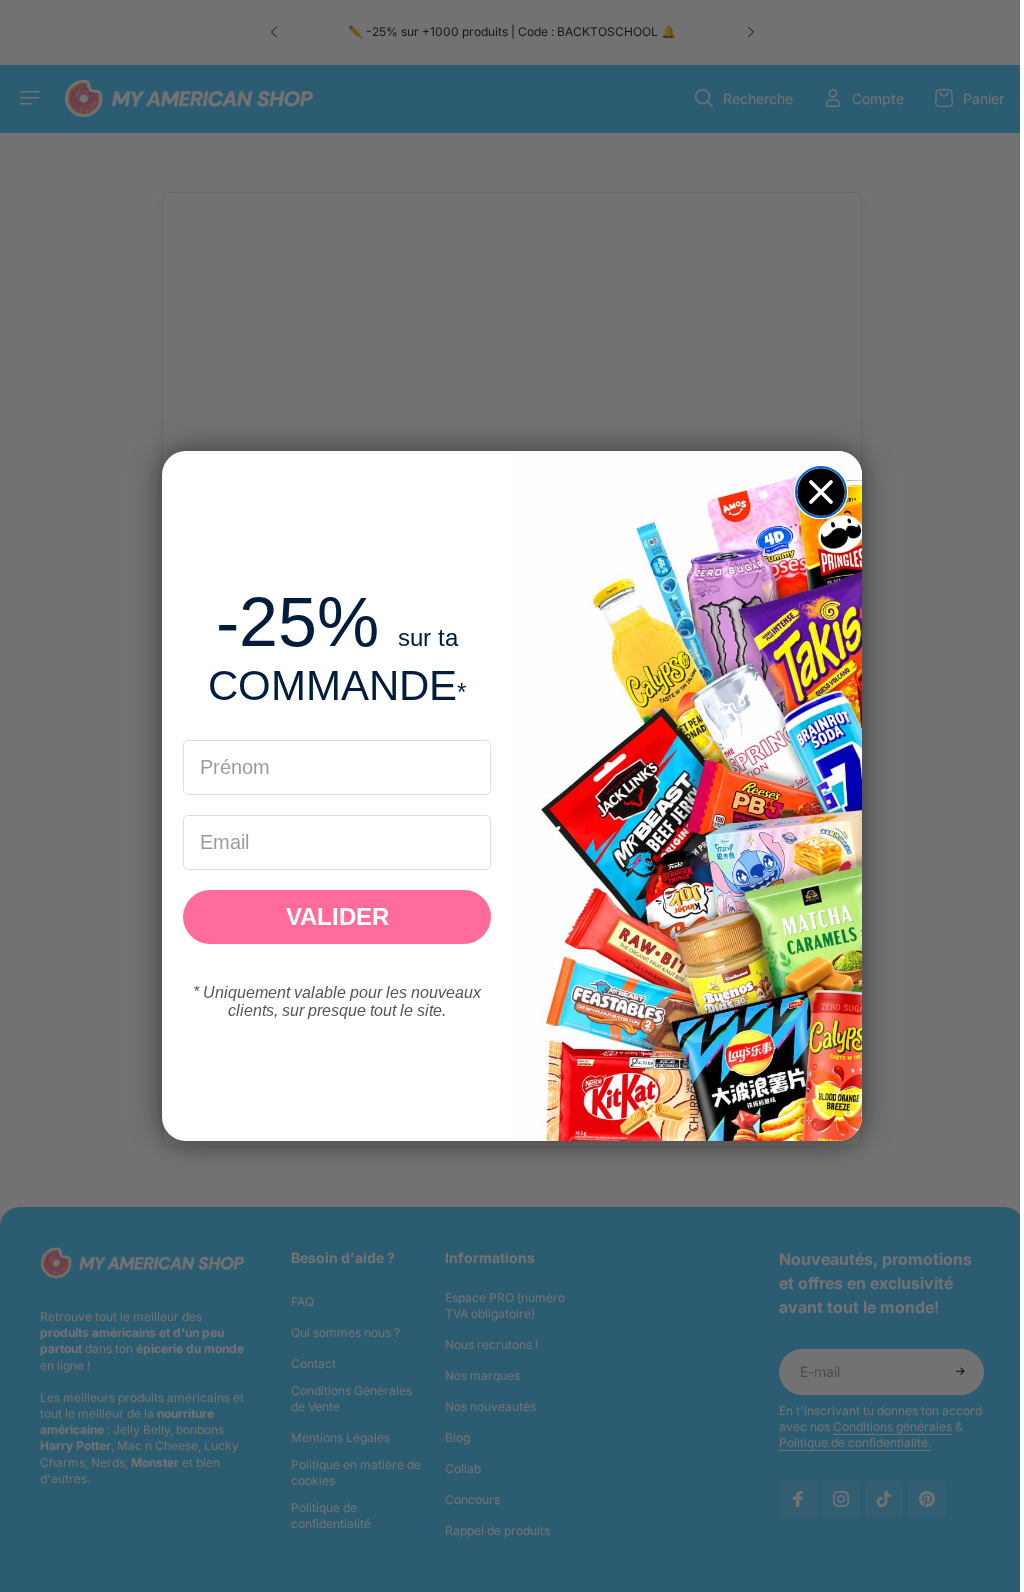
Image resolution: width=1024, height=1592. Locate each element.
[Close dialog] (816, 492)
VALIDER (332, 916)
